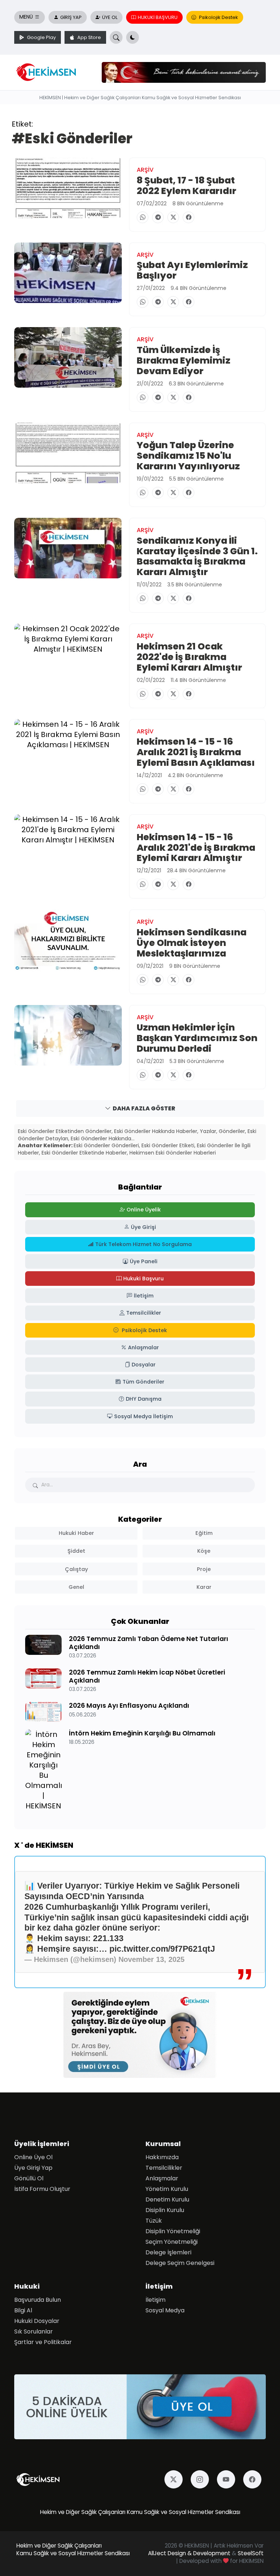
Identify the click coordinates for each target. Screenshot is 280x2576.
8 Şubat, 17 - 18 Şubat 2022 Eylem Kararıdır (186, 185)
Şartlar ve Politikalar (43, 2342)
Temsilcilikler (164, 2168)
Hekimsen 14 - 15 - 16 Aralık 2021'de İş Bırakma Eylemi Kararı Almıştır (196, 847)
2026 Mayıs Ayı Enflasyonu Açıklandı (129, 1706)
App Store (89, 37)
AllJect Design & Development (189, 2553)
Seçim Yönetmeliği (172, 2242)
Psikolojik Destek (218, 17)
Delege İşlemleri (168, 2252)
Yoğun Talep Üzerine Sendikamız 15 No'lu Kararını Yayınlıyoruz (188, 456)
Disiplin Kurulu (165, 2210)
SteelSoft (251, 2553)
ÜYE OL (110, 17)
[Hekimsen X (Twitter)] (176, 2479)
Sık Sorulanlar (34, 2331)
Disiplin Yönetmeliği (173, 2231)
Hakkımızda (162, 2157)
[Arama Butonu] (116, 37)
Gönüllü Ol (29, 2178)
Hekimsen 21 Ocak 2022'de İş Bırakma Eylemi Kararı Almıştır (189, 657)
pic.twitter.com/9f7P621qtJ (162, 1949)
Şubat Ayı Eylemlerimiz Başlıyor (192, 270)
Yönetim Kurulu (167, 2189)
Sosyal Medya (165, 2310)
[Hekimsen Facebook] (254, 2479)
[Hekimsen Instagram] (202, 2479)
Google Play (41, 37)
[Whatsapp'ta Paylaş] (143, 217)
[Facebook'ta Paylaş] (188, 217)
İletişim (155, 2300)
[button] (133, 37)
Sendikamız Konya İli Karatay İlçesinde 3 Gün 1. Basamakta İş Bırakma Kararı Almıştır (197, 556)
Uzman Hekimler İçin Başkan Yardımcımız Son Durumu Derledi (197, 1038)
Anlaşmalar (162, 2178)
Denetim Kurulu (167, 2199)
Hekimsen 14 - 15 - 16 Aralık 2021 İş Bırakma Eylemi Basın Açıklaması (196, 752)
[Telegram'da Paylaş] (158, 217)
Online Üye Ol (33, 2157)
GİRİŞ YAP (71, 17)
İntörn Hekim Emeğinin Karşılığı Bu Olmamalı (142, 1733)
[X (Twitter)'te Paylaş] (173, 217)
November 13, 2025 (151, 1959)
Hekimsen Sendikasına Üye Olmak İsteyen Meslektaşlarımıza (192, 943)
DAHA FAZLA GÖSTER (144, 1108)
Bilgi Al (23, 2310)
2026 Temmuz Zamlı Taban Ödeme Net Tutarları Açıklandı (149, 1643)
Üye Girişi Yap (33, 2168)
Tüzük (154, 2221)
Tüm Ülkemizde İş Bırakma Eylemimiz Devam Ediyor (184, 360)
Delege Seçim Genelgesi (180, 2263)
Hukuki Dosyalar (37, 2321)
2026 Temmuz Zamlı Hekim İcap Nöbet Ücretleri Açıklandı (147, 1676)
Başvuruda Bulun (38, 2300)
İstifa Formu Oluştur (42, 2189)
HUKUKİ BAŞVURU (158, 17)
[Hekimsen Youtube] (228, 2479)
